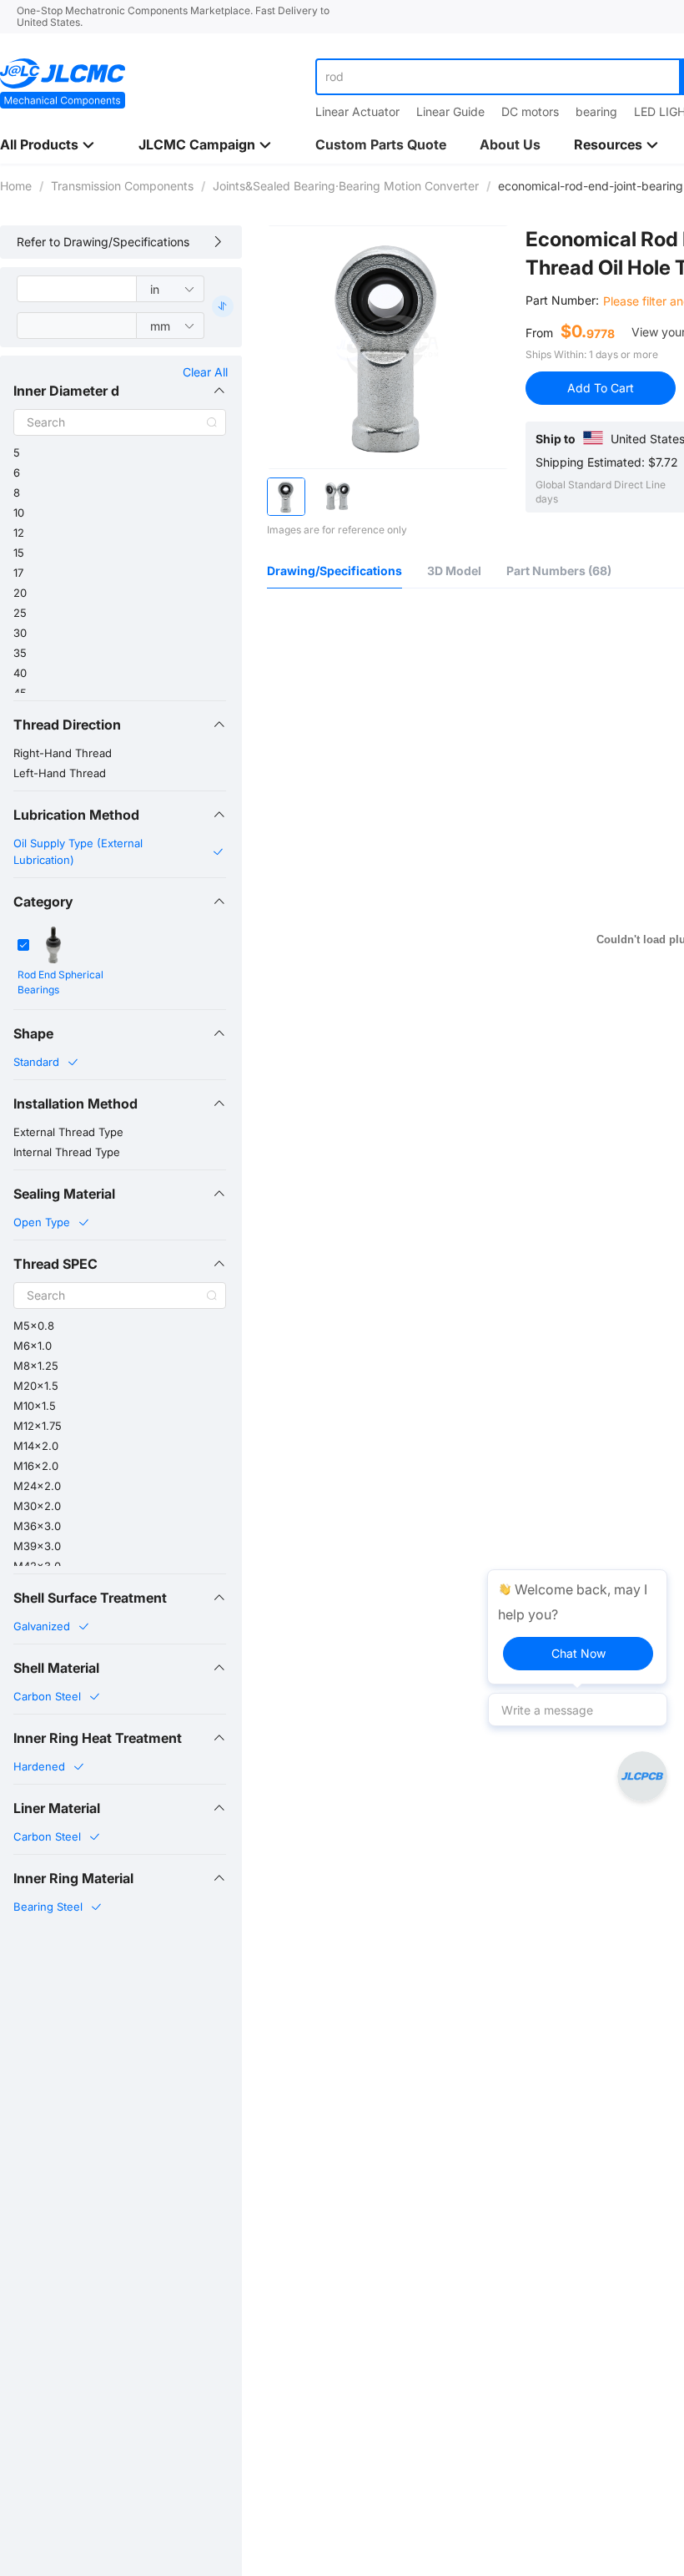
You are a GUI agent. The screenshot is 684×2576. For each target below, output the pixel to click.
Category (43, 902)
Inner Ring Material (73, 1878)
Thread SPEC (55, 1264)
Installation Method (75, 1104)
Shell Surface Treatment (90, 1598)
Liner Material (57, 1808)
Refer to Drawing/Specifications (103, 242)
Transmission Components (122, 186)
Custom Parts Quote (381, 144)
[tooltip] (577, 1627)
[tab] (120, 391)
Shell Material (56, 1668)
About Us (510, 144)
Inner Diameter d (66, 391)
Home (16, 186)
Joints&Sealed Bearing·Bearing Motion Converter (346, 186)
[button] (120, 391)
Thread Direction (67, 725)
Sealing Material (64, 1194)
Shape (33, 1033)
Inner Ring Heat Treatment (98, 1738)
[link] (16, 186)
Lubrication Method (76, 815)
